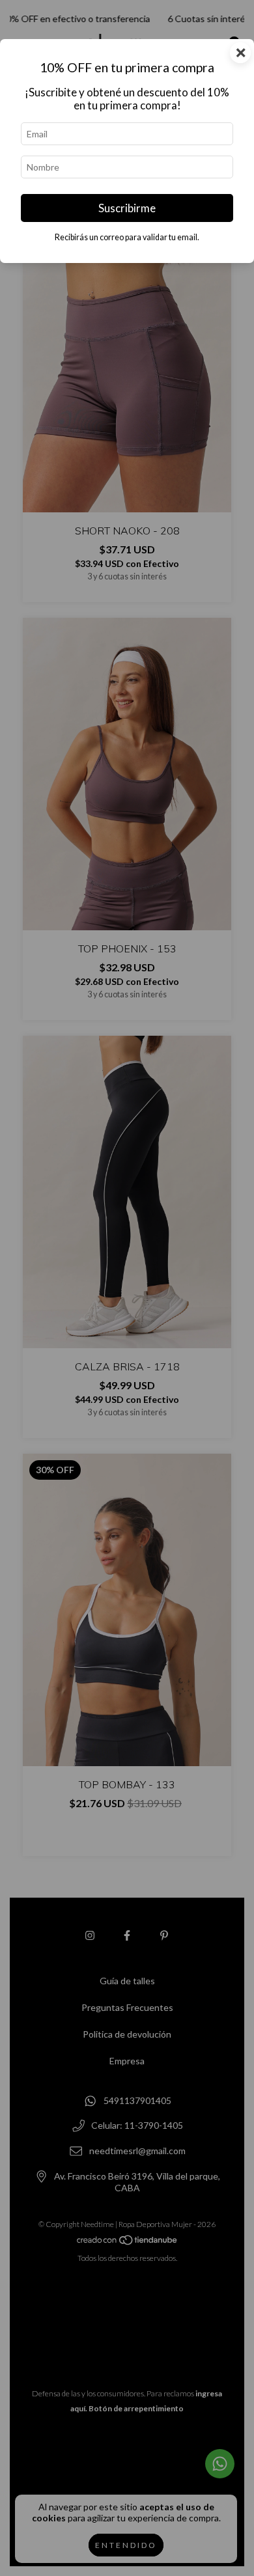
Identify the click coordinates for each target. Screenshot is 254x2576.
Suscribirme (127, 208)
